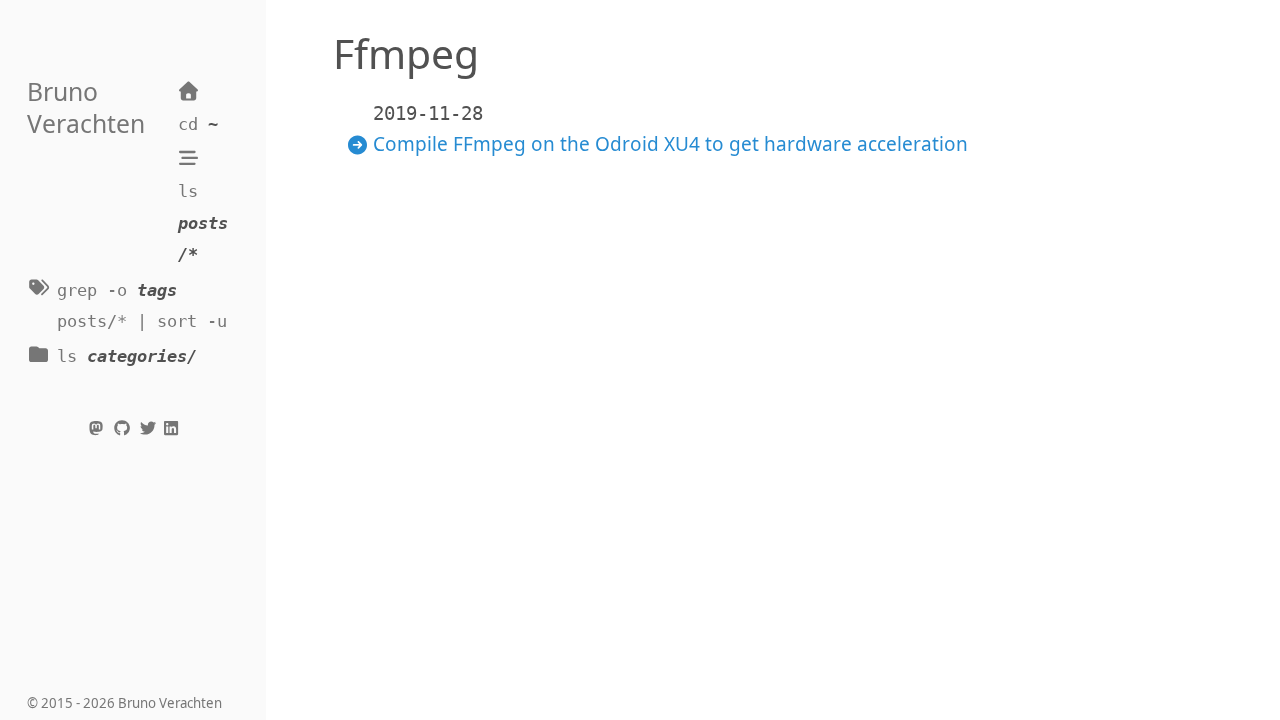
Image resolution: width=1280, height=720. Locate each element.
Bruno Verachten (86, 107)
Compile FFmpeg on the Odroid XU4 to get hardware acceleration (670, 144)
